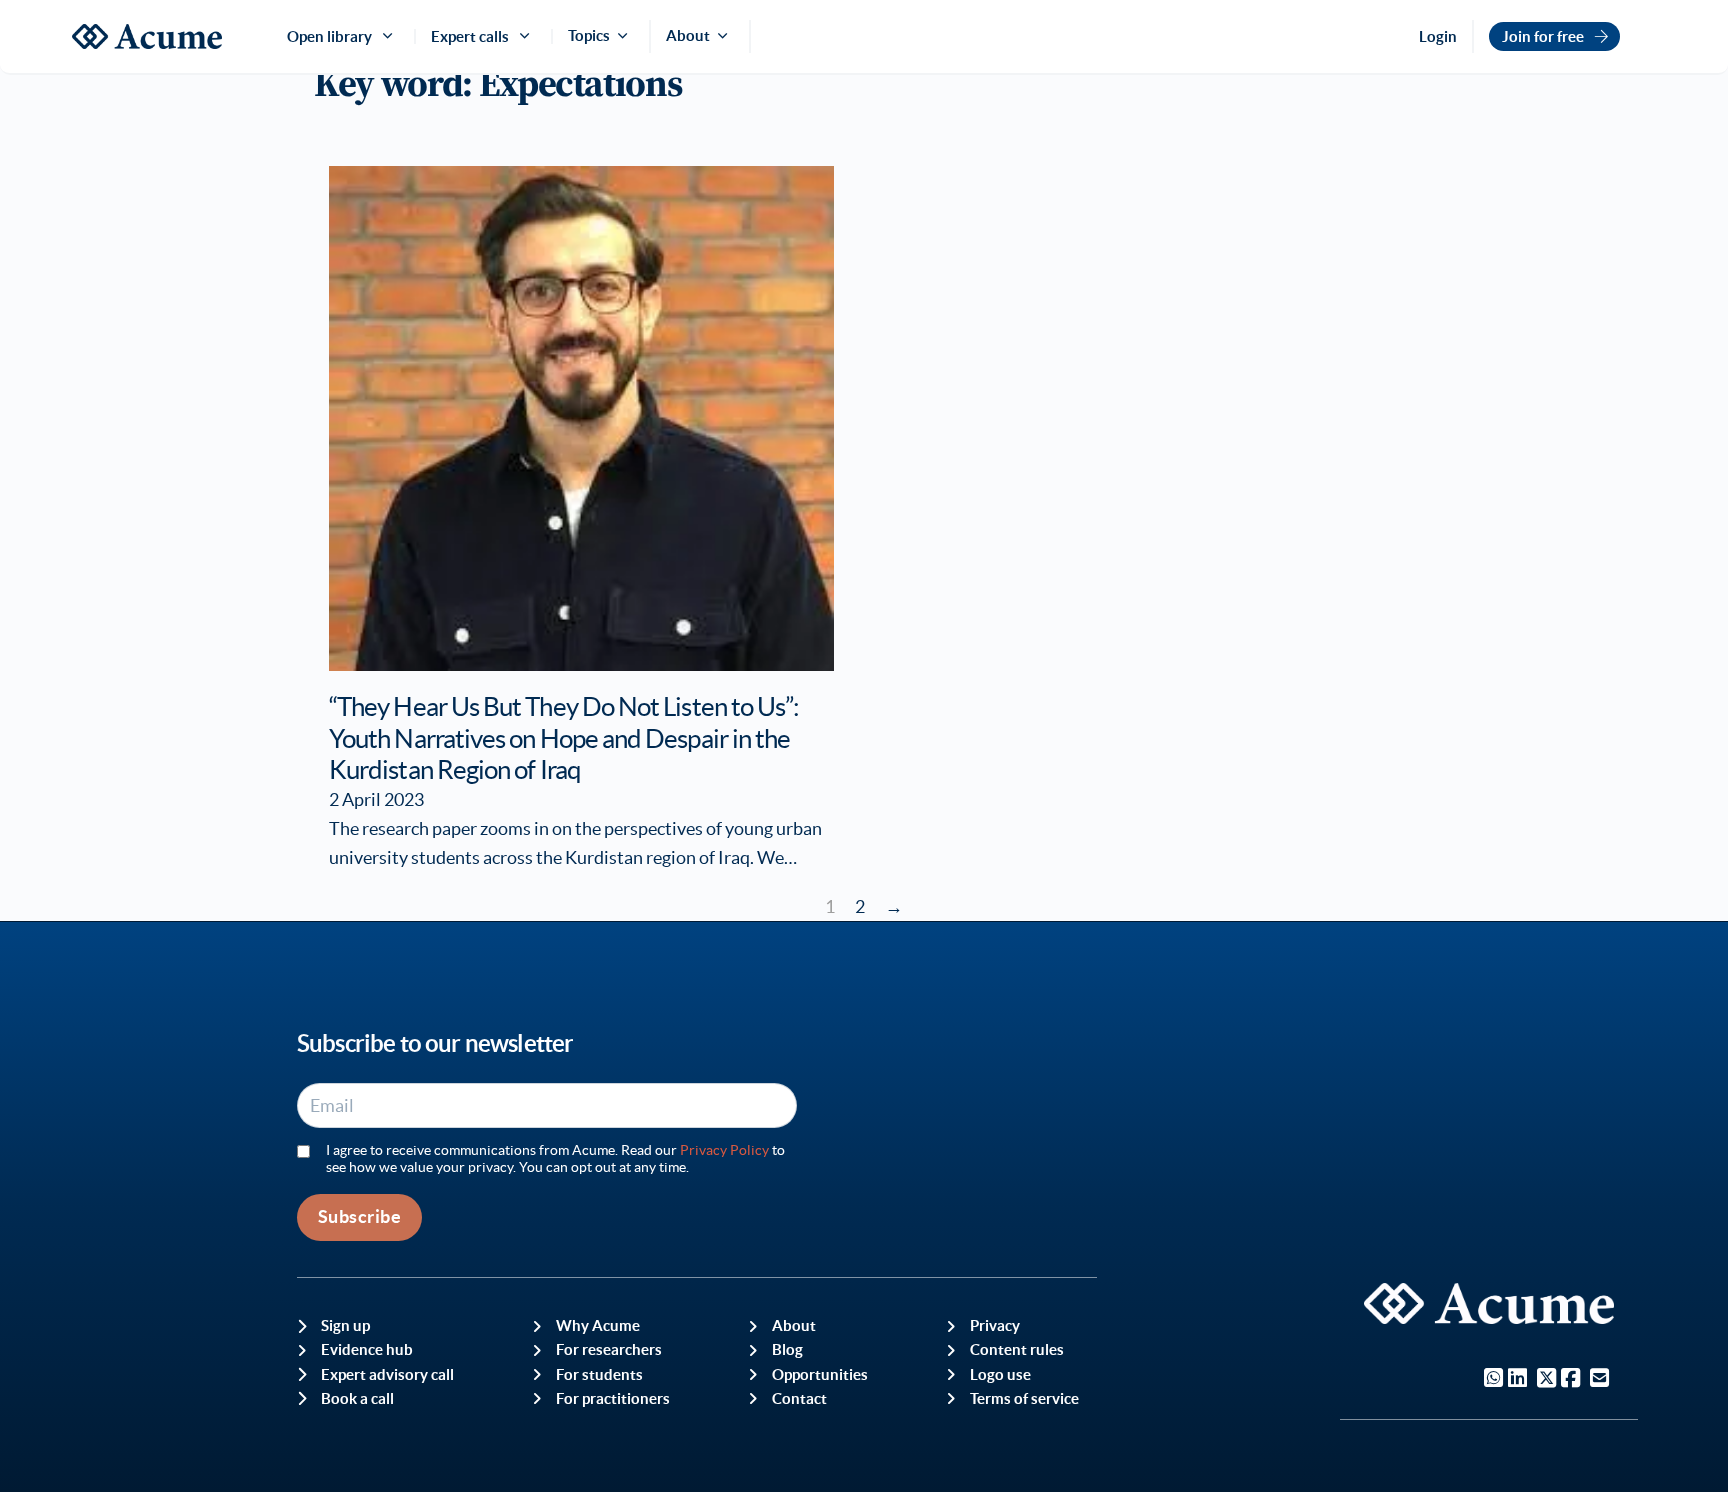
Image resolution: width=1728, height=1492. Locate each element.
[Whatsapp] (1493, 1380)
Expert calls (470, 36)
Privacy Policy (724, 1150)
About (688, 35)
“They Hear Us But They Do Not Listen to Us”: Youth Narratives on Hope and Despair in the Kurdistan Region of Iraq (564, 738)
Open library (329, 36)
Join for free (1543, 36)
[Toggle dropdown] (626, 36)
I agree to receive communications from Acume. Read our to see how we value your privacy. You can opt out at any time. (555, 1158)
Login (1438, 36)
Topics (589, 35)
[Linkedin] (1517, 1380)
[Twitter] (1546, 1380)
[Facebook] (1570, 1380)
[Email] (1599, 1380)
